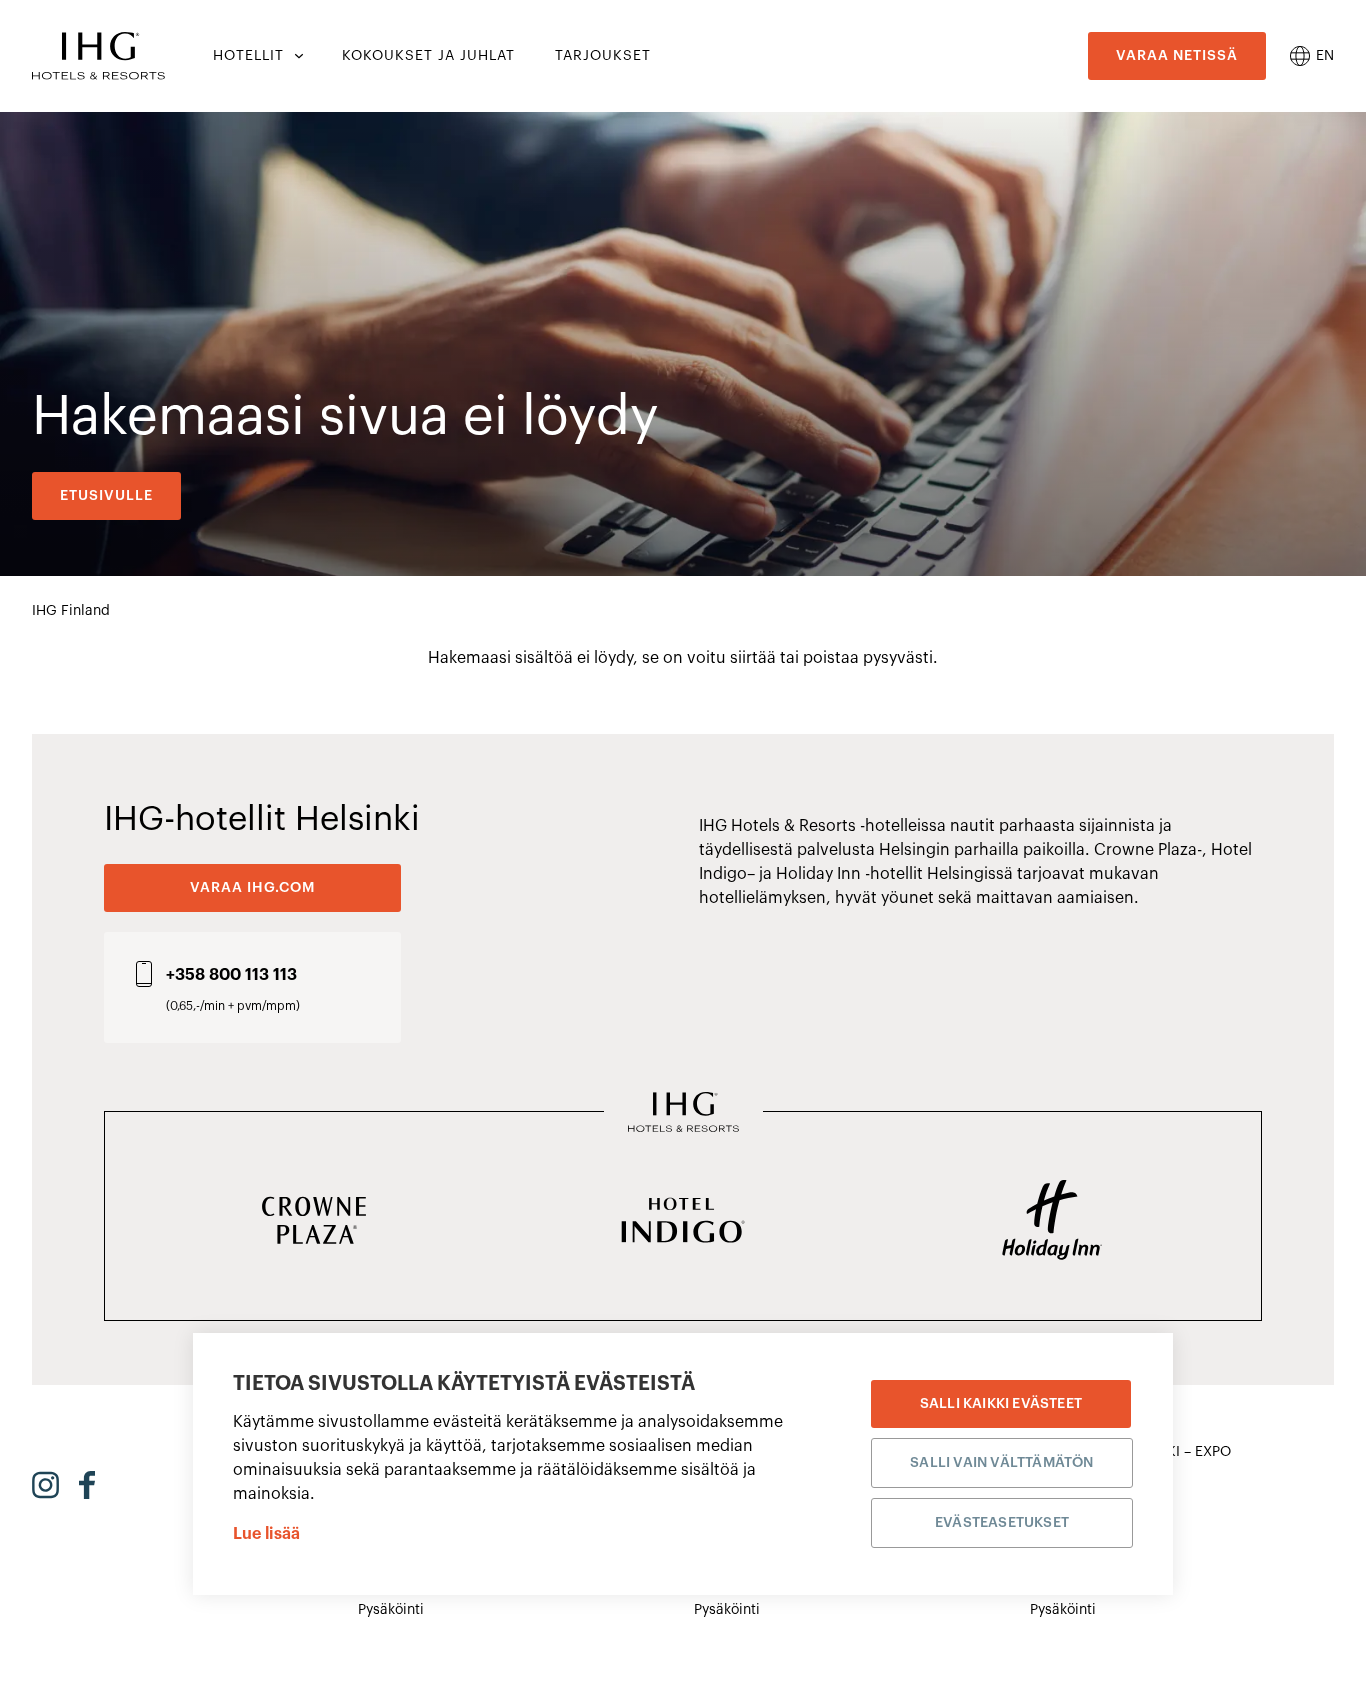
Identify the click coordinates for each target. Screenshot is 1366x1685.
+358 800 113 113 (231, 975)
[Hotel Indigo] (682, 1222)
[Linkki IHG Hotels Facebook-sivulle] (87, 1485)
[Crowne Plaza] (313, 1222)
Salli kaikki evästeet (1001, 1404)
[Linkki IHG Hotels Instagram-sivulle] (45, 1485)
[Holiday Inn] (1052, 1222)
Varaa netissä (1177, 56)
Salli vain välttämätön (1001, 1463)
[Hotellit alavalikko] (297, 56)
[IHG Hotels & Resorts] (683, 1114)
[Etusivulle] (98, 56)
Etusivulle (106, 496)
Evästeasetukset (1002, 1523)
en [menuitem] (1325, 56)
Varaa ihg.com (252, 888)
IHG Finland (71, 611)
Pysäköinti (391, 1610)
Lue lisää (266, 1534)
